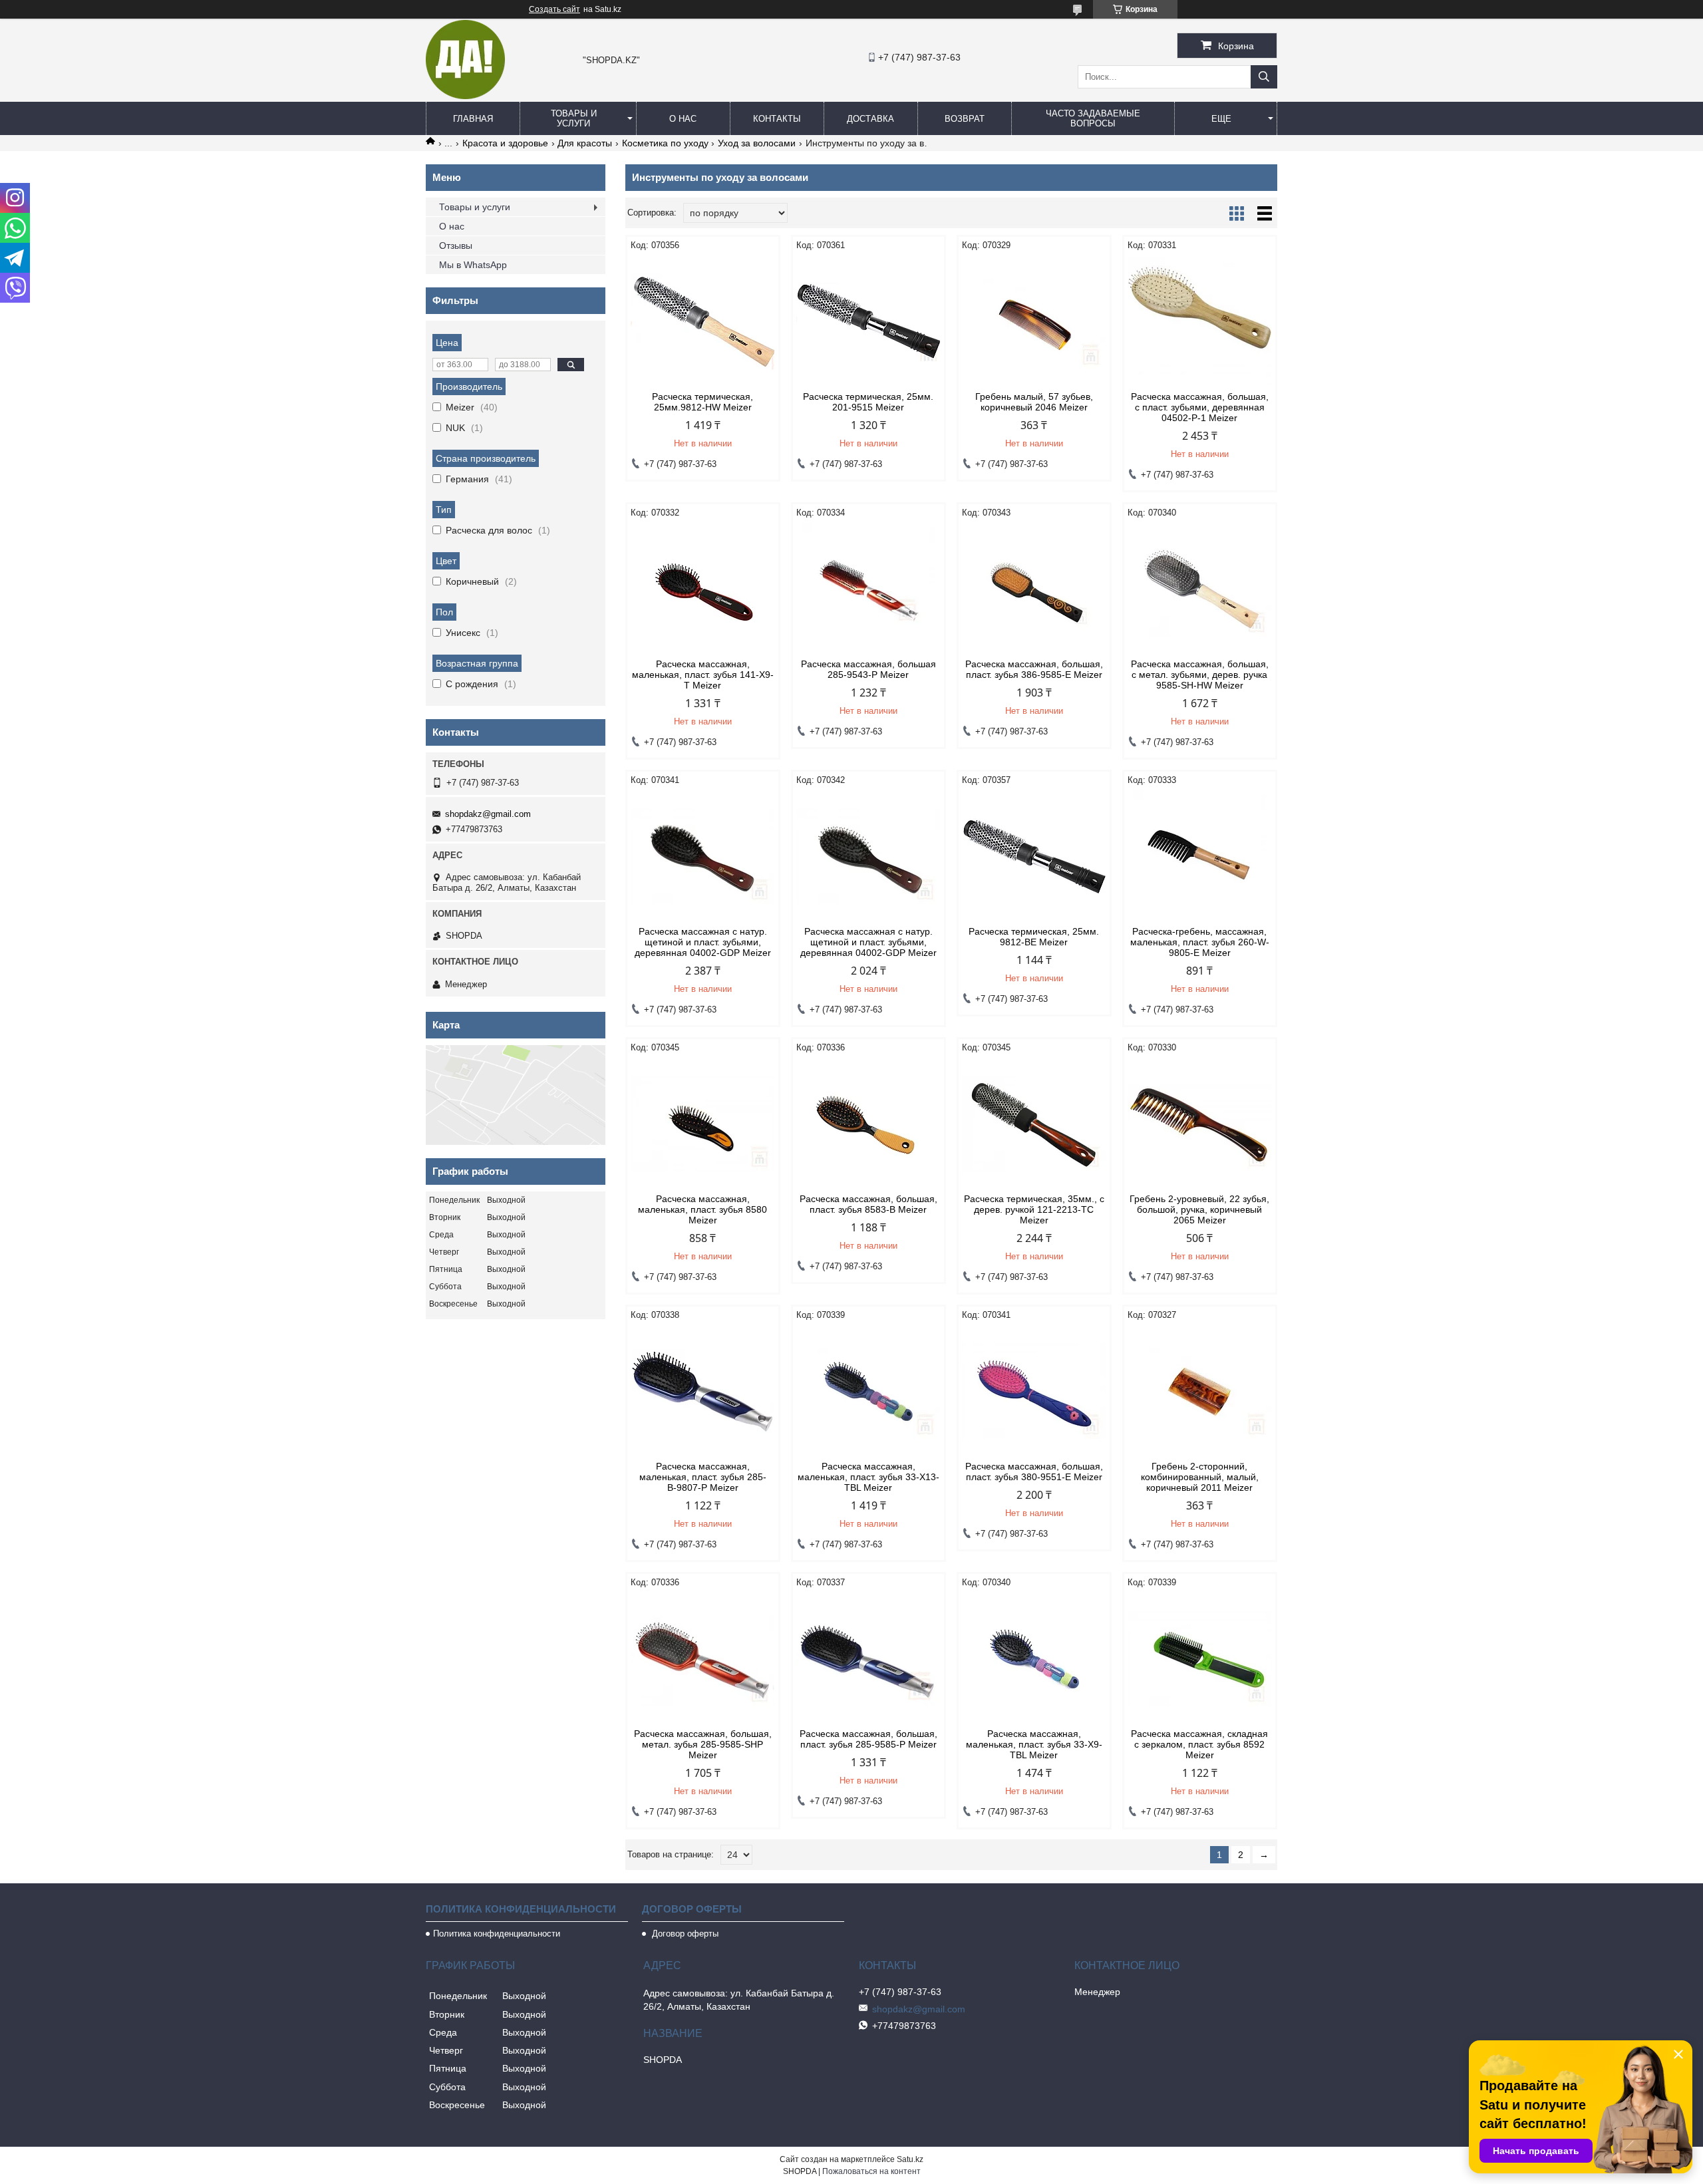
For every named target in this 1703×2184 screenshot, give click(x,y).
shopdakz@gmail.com (488, 814)
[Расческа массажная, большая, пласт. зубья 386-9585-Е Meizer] (1034, 589)
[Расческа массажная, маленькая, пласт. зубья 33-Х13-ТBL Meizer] (868, 1391)
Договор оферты (684, 1934)
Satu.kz (910, 2159)
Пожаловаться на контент (871, 2171)
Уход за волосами (757, 143)
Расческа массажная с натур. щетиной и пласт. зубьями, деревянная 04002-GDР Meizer (703, 942)
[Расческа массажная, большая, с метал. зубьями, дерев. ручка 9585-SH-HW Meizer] (1200, 589)
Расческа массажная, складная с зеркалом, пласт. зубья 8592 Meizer (1199, 1744)
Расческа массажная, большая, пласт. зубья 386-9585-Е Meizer (1034, 669)
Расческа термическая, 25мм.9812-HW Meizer (702, 402)
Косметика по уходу (665, 143)
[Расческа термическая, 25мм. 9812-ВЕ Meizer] (1034, 856)
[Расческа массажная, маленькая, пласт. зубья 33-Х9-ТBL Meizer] (1034, 1658)
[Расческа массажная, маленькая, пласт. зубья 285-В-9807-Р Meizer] (703, 1391)
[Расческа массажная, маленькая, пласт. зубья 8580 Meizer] (703, 1124)
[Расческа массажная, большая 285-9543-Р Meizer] (868, 589)
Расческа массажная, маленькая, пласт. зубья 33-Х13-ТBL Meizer (868, 1477)
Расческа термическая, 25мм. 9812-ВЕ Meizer (1034, 937)
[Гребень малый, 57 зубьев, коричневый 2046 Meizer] (1034, 321)
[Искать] (1264, 77)
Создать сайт (554, 9)
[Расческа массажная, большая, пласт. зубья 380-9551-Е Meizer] (1034, 1391)
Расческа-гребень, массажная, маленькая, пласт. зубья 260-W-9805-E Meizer (1200, 942)
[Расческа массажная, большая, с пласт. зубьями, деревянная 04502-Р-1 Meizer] (1200, 321)
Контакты (777, 119)
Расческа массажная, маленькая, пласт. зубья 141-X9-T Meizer (703, 675)
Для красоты (585, 143)
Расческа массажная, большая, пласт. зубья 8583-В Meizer (868, 1204)
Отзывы (456, 245)
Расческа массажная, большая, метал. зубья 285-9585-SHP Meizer (703, 1744)
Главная (473, 119)
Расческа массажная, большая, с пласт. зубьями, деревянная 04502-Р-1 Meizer (1200, 407)
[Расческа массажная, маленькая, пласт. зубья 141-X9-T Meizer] (703, 589)
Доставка (870, 119)
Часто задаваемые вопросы (1093, 118)
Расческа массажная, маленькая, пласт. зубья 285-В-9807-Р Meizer (703, 1477)
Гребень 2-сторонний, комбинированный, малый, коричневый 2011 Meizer (1200, 1477)
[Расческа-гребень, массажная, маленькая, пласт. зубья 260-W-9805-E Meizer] (1200, 856)
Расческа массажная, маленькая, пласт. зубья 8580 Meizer (702, 1209)
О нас (683, 119)
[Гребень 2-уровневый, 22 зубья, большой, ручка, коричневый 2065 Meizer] (1200, 1124)
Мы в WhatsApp (473, 265)
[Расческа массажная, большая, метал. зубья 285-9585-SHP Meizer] (703, 1658)
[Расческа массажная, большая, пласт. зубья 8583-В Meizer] (868, 1124)
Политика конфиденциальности (497, 1934)
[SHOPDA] (465, 96)
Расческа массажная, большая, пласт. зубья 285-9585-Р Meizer (868, 1739)
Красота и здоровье (505, 143)
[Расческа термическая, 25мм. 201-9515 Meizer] (868, 321)
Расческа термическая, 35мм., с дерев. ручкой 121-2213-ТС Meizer (1034, 1209)
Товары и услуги (574, 118)
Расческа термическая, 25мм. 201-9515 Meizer (868, 402)
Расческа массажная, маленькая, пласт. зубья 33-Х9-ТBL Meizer (1034, 1744)
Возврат (965, 119)
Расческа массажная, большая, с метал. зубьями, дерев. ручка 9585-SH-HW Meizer (1200, 675)
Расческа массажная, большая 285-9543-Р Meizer (868, 669)
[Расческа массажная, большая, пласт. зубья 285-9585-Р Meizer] (868, 1658)
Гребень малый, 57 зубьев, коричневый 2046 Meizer (1034, 402)
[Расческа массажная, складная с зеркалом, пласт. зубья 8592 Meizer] (1200, 1658)
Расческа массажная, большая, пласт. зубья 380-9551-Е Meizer (1034, 1472)
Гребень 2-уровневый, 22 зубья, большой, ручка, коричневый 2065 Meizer (1199, 1209)
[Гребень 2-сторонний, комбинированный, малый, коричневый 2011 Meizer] (1200, 1391)
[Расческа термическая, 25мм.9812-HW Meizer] (703, 321)
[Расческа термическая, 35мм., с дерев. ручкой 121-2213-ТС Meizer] (1034, 1124)
